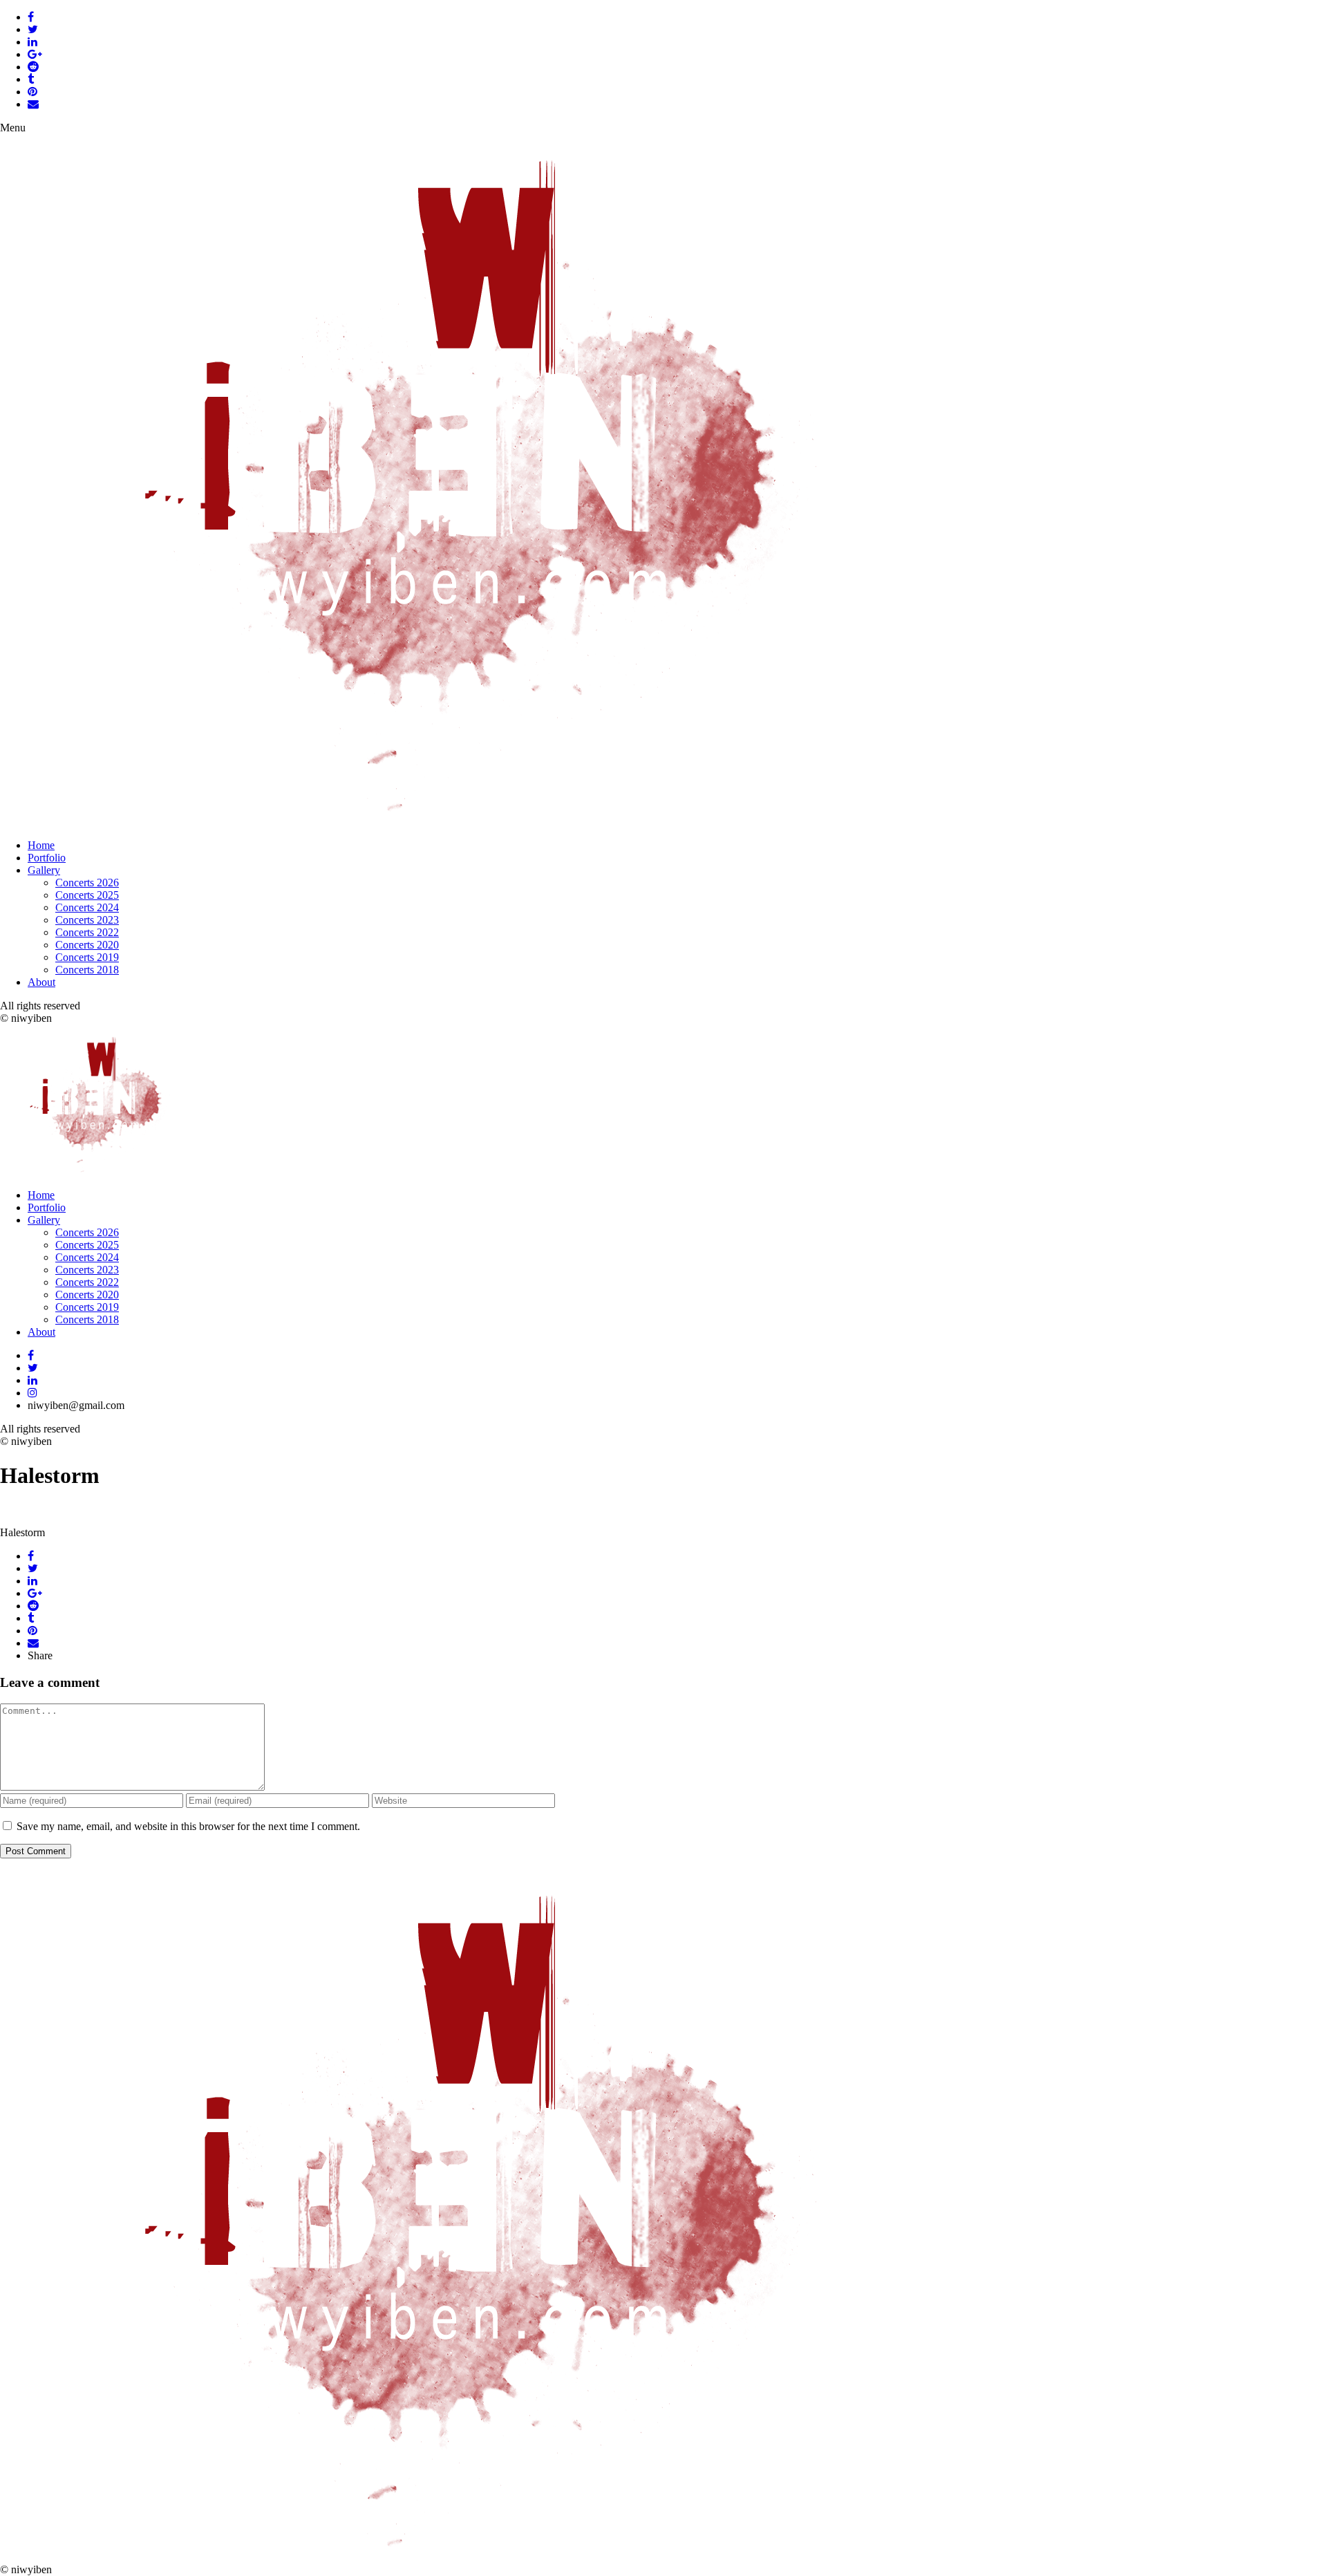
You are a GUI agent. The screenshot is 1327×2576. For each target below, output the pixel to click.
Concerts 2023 (87, 920)
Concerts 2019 (87, 957)
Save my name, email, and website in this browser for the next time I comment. (188, 1826)
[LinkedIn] (32, 1380)
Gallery (44, 870)
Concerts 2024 (87, 907)
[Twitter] (33, 1368)
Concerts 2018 (87, 970)
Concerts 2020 (87, 945)
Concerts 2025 (87, 895)
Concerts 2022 (87, 932)
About (41, 982)
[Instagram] (32, 1393)
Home (41, 845)
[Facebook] (31, 1355)
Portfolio (47, 858)
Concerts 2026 (87, 883)
